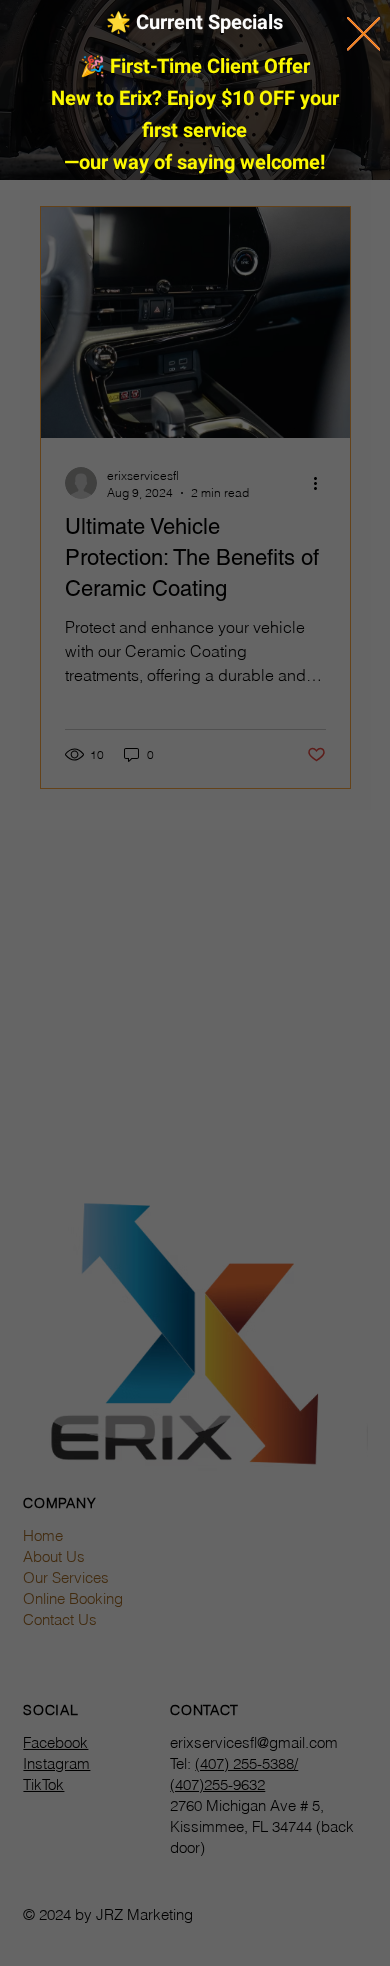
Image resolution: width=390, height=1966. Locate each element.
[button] (363, 34)
